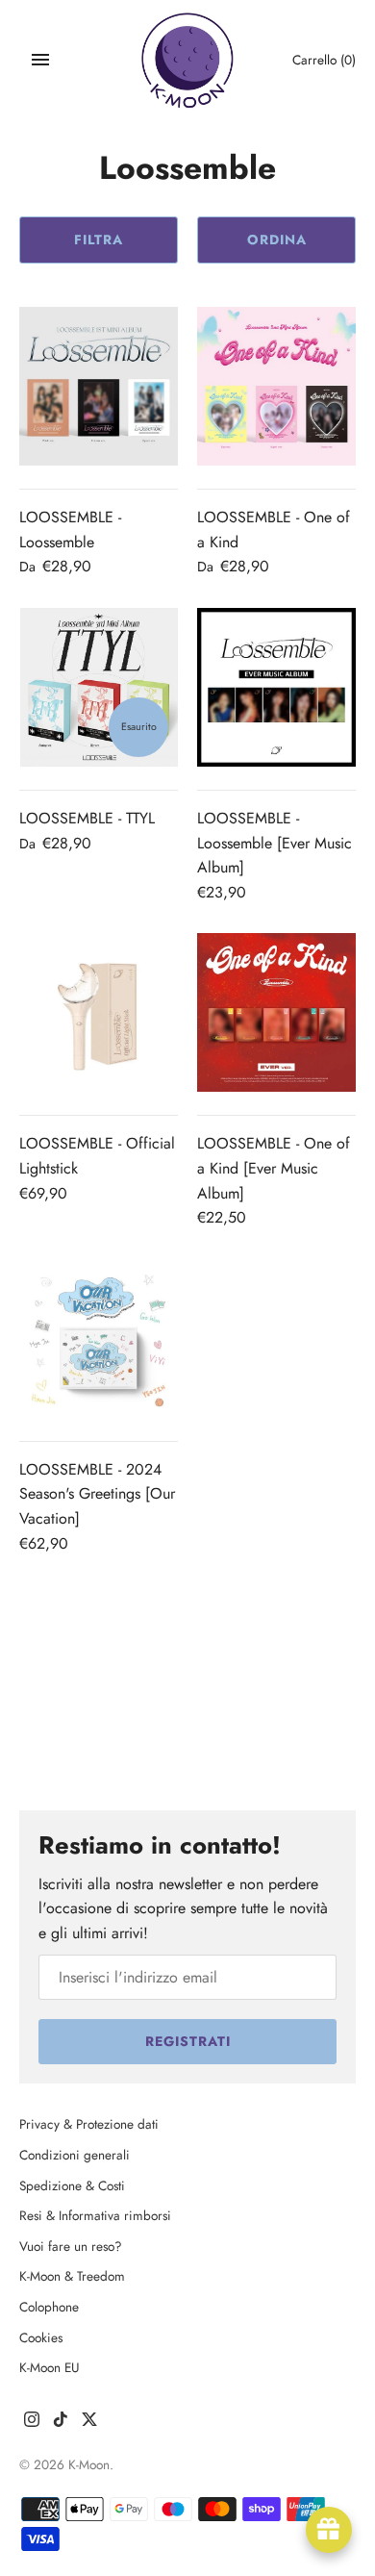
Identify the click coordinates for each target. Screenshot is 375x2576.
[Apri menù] (40, 60)
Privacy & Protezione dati (89, 2124)
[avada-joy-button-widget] (329, 2530)
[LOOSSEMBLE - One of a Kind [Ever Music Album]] (276, 1012)
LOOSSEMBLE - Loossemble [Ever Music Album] (275, 843)
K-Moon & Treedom (72, 2276)
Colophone (49, 2307)
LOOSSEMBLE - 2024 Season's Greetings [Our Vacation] (97, 1494)
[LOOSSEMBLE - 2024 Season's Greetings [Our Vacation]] (99, 1339)
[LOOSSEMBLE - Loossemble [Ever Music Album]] (276, 687)
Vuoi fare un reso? (71, 2246)
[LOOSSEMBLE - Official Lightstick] (99, 1012)
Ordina (277, 240)
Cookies (41, 2337)
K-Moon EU (50, 2367)
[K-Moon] (188, 60)
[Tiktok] (61, 2423)
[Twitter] (89, 2423)
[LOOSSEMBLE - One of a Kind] (276, 386)
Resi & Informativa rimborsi (95, 2215)
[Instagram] (32, 2423)
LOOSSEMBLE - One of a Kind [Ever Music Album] (274, 1168)
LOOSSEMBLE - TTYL (87, 818)
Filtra (99, 240)
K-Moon (89, 2464)
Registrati (188, 2041)
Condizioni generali (75, 2155)
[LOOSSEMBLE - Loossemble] (99, 386)
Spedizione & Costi (72, 2185)
